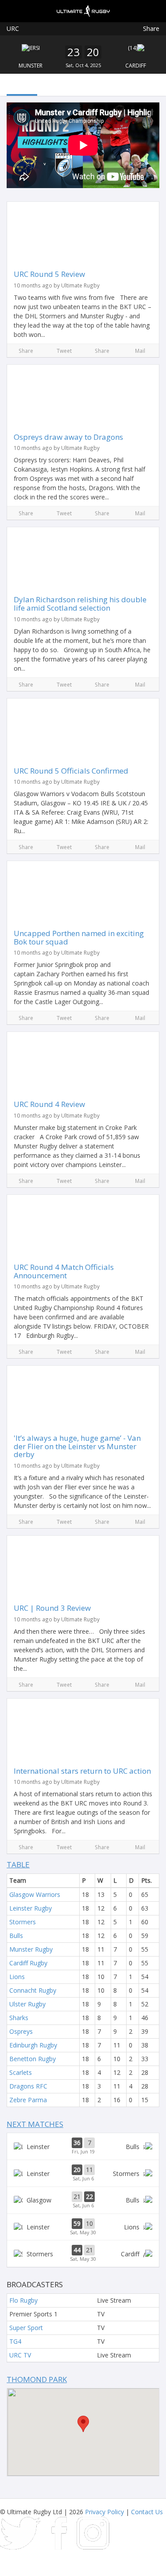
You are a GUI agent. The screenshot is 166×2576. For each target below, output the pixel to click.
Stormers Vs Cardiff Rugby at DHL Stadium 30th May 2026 (83, 2254)
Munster (31, 66)
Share (151, 28)
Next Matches (35, 2124)
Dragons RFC (28, 2086)
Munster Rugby (31, 1949)
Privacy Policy (104, 2512)
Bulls (16, 1936)
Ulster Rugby (27, 2004)
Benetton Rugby (33, 2059)
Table (18, 1864)
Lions (17, 1977)
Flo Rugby (23, 2300)
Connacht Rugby (33, 1990)
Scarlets (21, 2072)
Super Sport (26, 2328)
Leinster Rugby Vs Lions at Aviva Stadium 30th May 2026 (83, 2227)
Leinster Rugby (31, 1908)
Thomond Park (37, 2379)
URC (13, 28)
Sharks (19, 2018)
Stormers (23, 1922)
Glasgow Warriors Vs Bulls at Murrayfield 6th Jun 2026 (83, 2200)
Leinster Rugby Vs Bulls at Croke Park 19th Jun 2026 (83, 2146)
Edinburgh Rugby (33, 2045)
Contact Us (147, 2512)
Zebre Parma (28, 2100)
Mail (140, 351)
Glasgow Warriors (35, 1894)
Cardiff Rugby (28, 1963)
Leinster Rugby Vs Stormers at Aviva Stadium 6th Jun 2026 (83, 2173)
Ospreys (21, 2031)
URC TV (20, 2355)
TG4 (15, 2341)
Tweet (64, 351)
